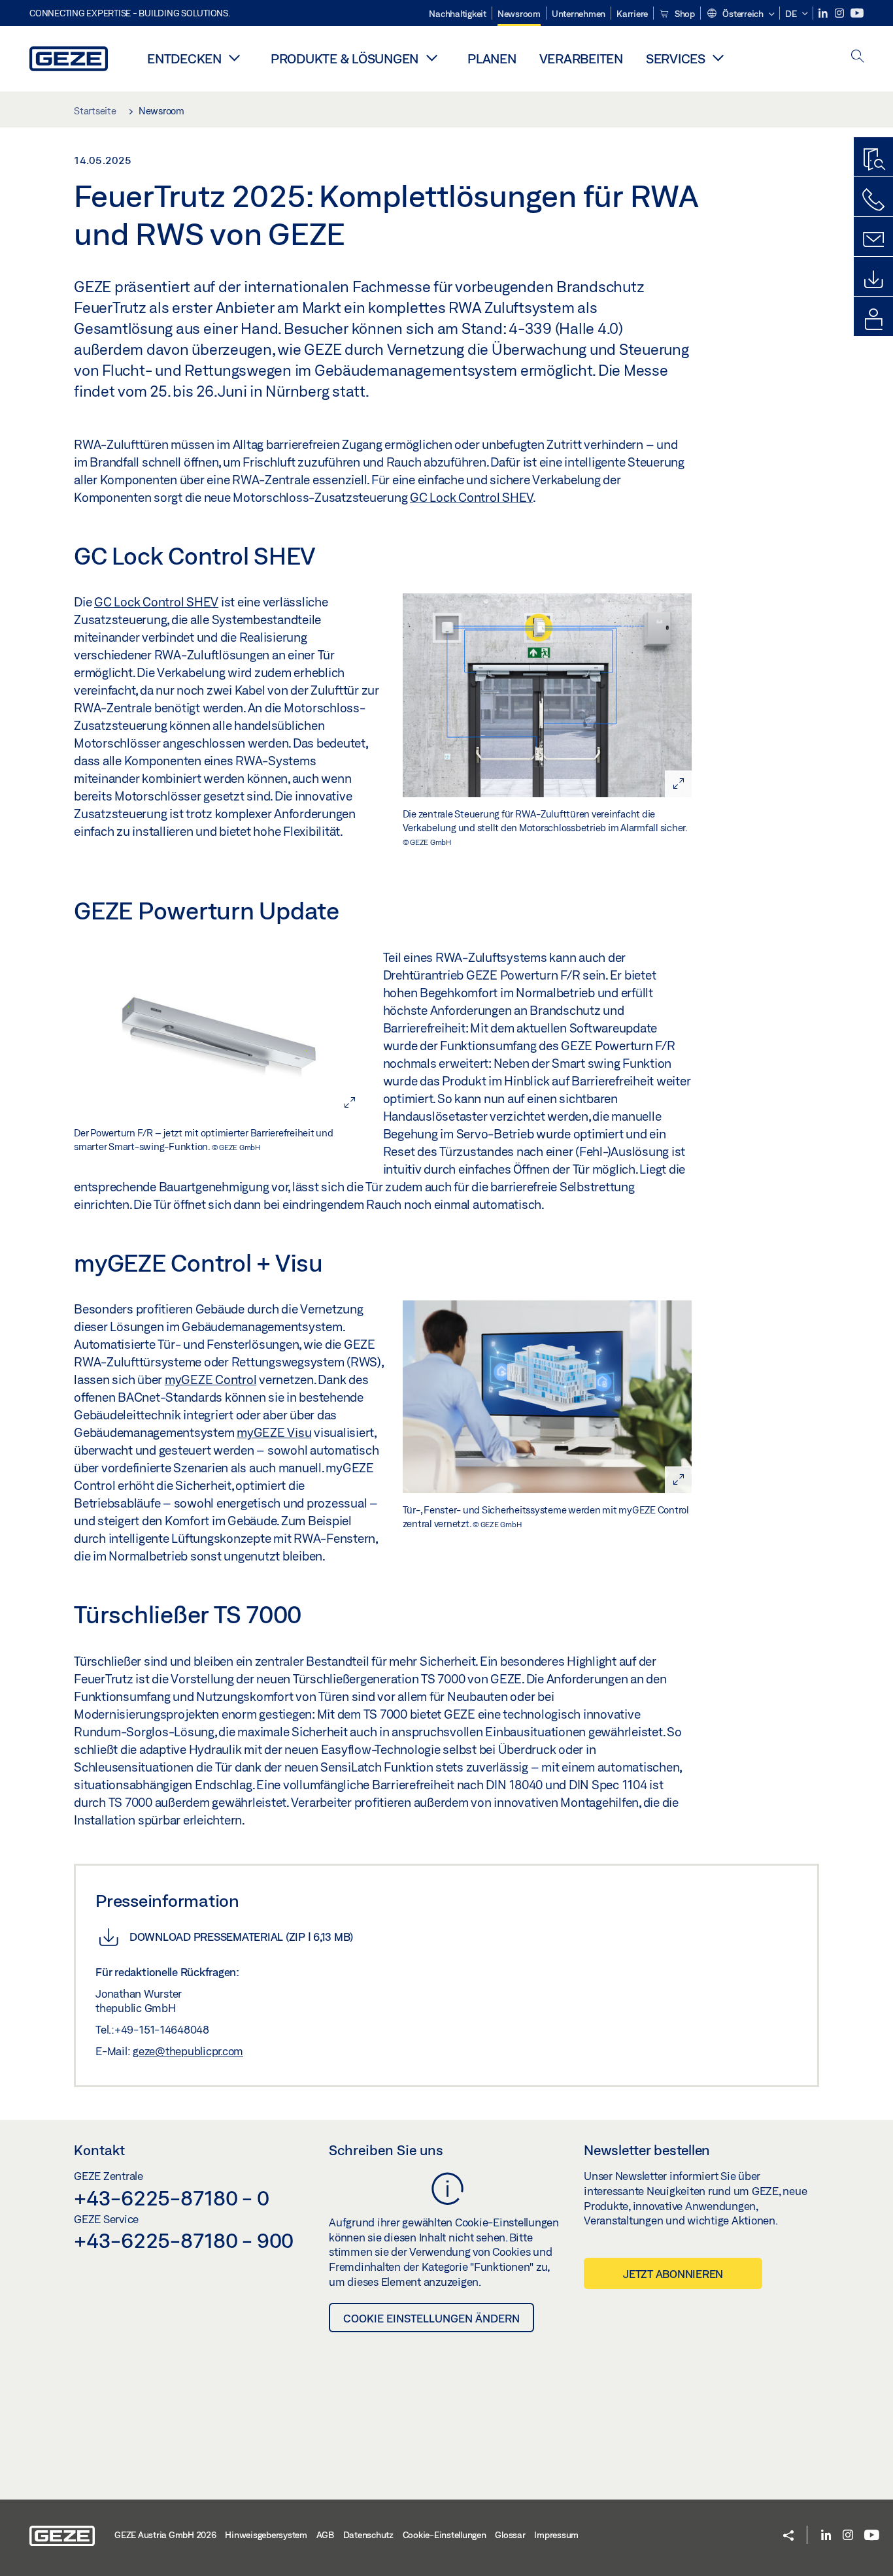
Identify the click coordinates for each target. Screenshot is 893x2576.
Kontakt (99, 2150)
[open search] (858, 57)
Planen (492, 58)
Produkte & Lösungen (345, 58)
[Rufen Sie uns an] (873, 200)
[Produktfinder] (873, 160)
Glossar (510, 2535)
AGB (325, 2535)
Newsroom (519, 14)
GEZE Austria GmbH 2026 (165, 2535)
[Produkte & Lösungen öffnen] (431, 58)
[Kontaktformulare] (873, 240)
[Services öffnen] (718, 58)
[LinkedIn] (824, 13)
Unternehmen (579, 14)
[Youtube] (857, 13)
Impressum (556, 2535)
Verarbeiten (581, 58)
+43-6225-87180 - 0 (172, 2198)
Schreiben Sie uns (386, 2150)
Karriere (632, 14)
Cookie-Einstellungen (445, 2535)
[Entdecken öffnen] (235, 58)
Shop (684, 14)
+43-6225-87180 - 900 (184, 2240)
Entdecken (184, 58)
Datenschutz (368, 2535)
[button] (740, 14)
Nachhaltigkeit (458, 14)
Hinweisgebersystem (266, 2535)
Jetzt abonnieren (673, 2274)
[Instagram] (840, 13)
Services (676, 58)
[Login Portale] (873, 320)
